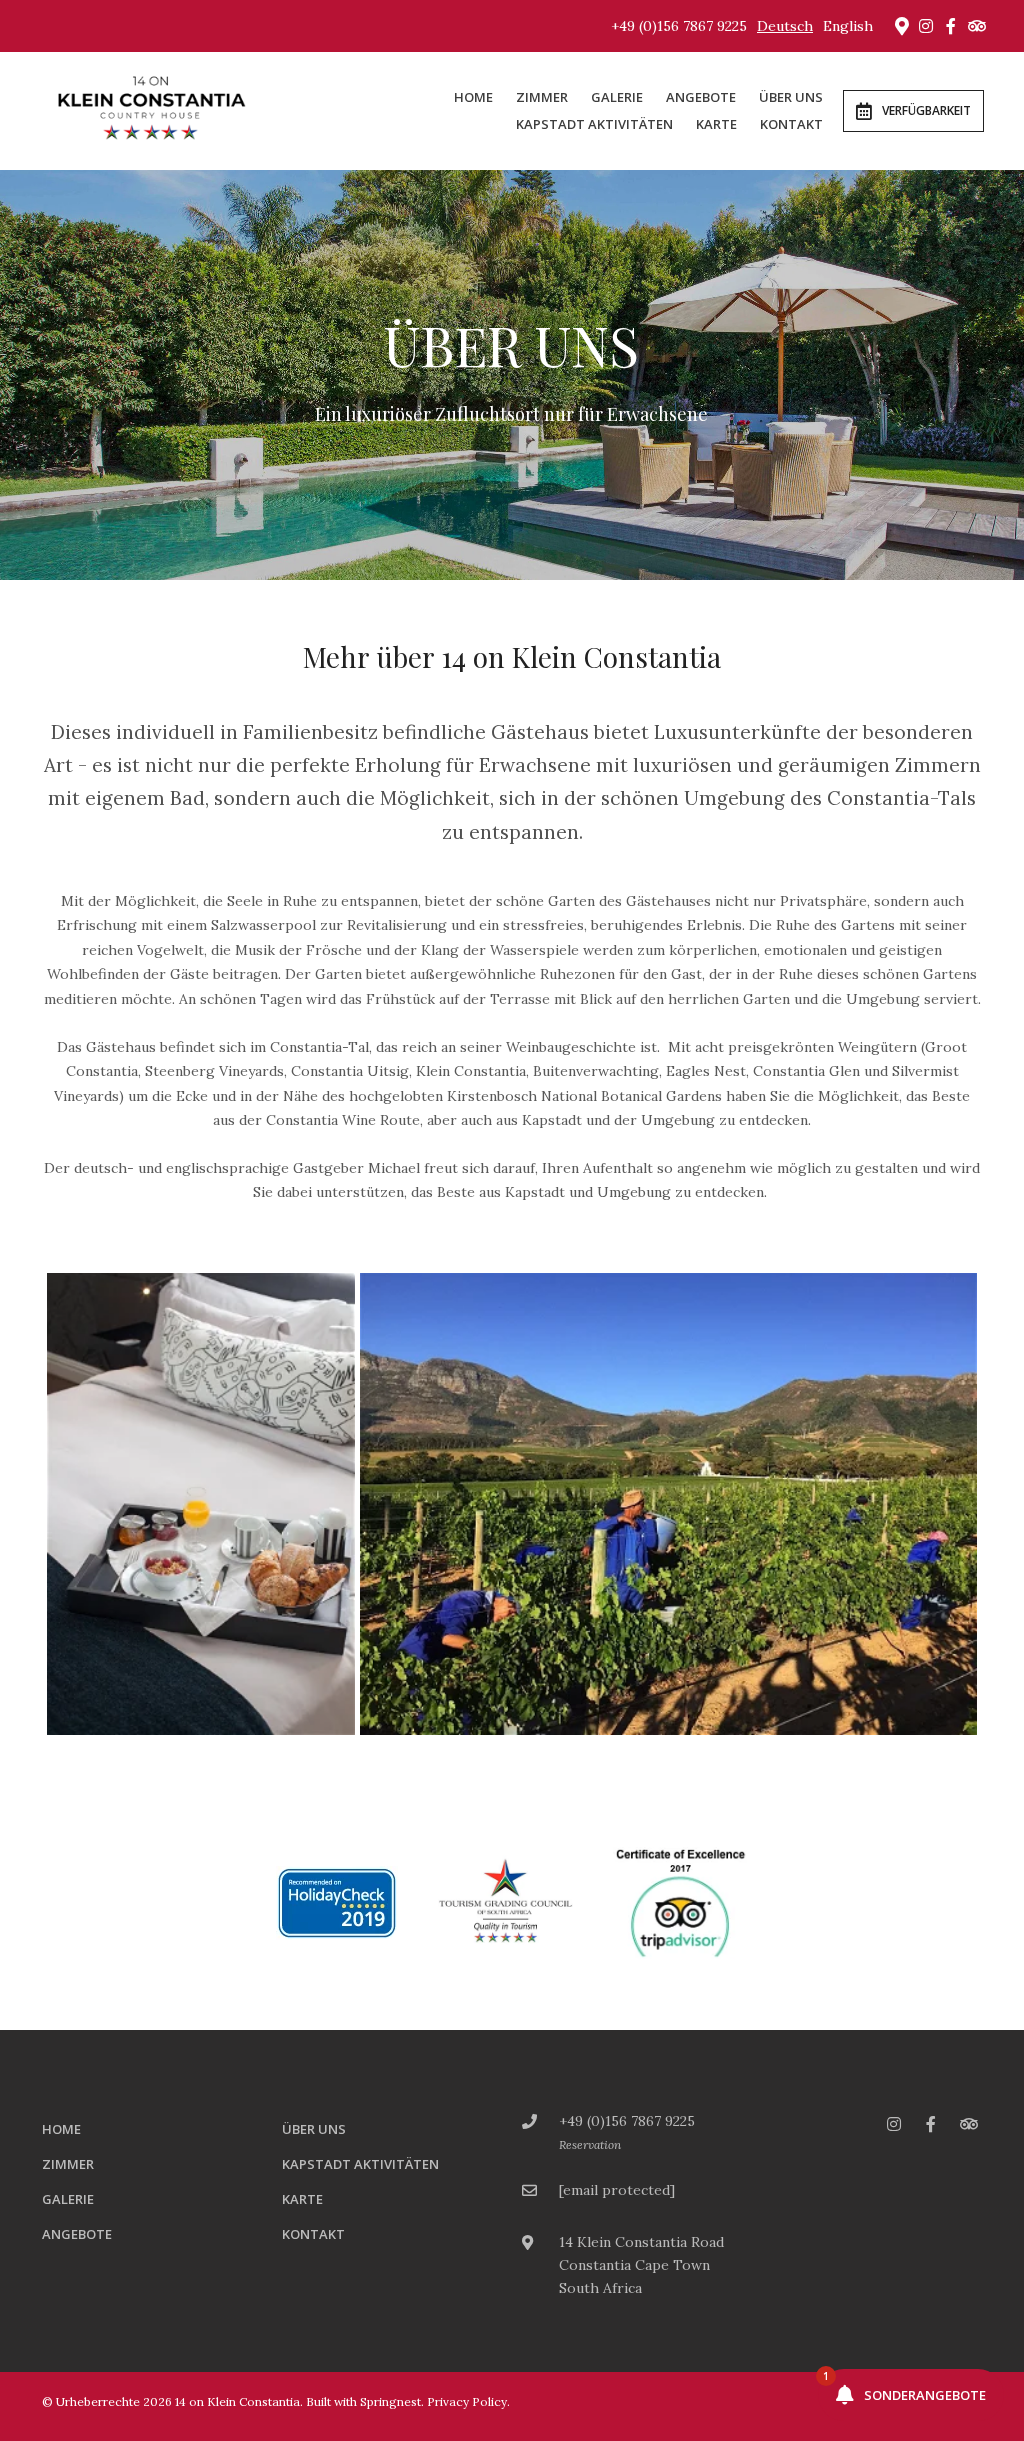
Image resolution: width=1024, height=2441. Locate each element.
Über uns (791, 97)
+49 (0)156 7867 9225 (679, 26)
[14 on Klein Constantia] (154, 110)
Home (473, 97)
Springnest (390, 2401)
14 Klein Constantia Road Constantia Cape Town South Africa (641, 2265)
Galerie (617, 97)
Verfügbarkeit (926, 110)
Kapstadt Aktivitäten (594, 124)
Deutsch (785, 26)
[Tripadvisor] (976, 26)
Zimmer (542, 97)
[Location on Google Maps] (901, 25)
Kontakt (791, 124)
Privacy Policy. (468, 2401)
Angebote (701, 97)
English (848, 26)
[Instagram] (926, 26)
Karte (716, 124)
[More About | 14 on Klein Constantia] (201, 1504)
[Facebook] (951, 26)
